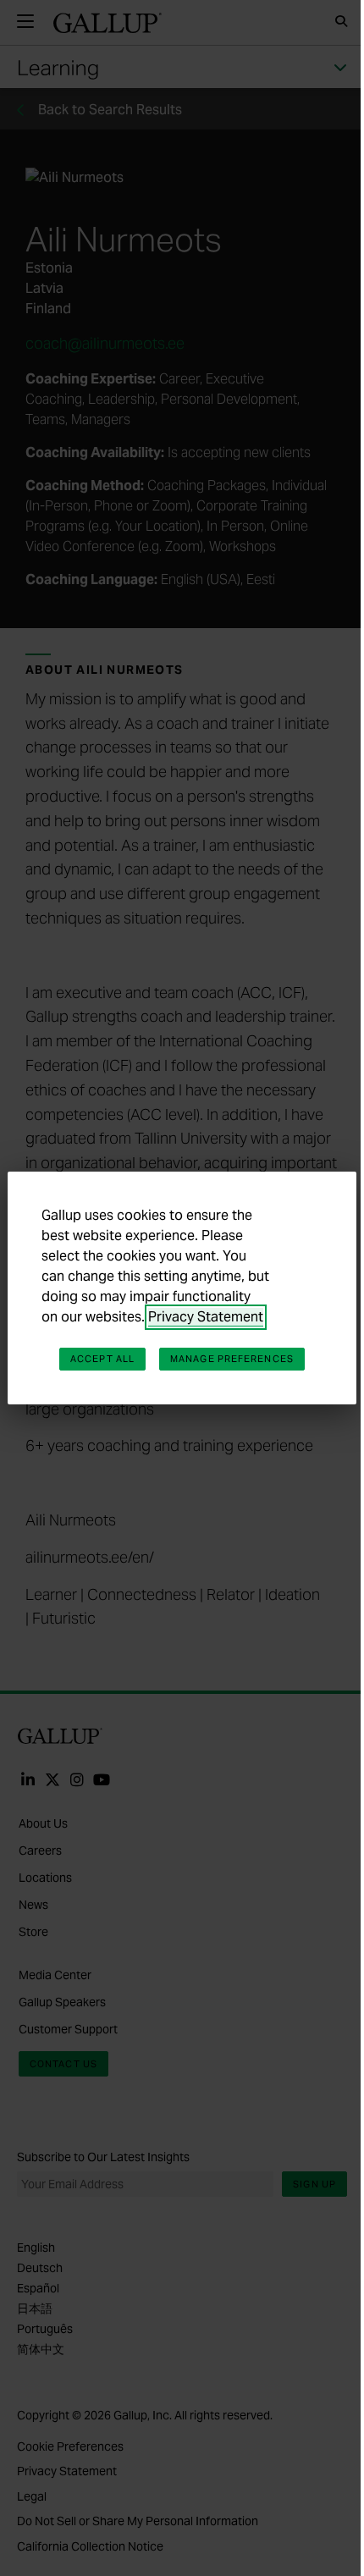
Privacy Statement (206, 1317)
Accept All (102, 1359)
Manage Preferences (232, 1359)
